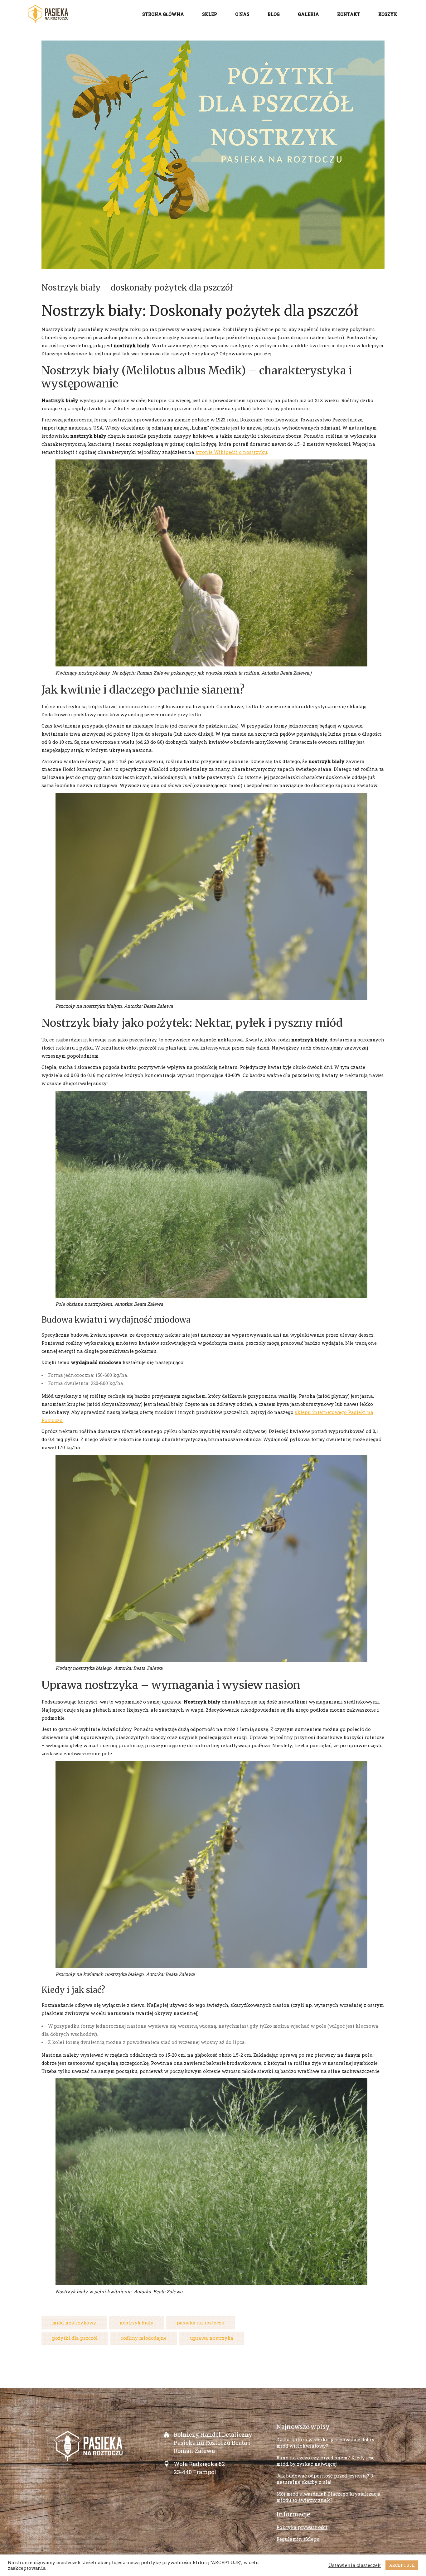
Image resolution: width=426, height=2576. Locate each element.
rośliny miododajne (144, 2338)
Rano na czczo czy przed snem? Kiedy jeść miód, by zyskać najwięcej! (325, 2461)
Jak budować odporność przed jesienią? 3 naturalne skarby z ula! (325, 2479)
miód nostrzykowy (74, 2323)
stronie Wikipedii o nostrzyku (231, 452)
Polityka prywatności (302, 2527)
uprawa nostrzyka (212, 2338)
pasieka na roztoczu (201, 2323)
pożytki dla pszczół (75, 2338)
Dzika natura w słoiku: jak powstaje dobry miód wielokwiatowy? (325, 2443)
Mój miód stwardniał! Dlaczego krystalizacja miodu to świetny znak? (328, 2497)
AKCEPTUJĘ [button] (402, 2565)
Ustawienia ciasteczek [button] (355, 2565)
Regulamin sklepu (298, 2539)
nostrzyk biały (136, 2323)
